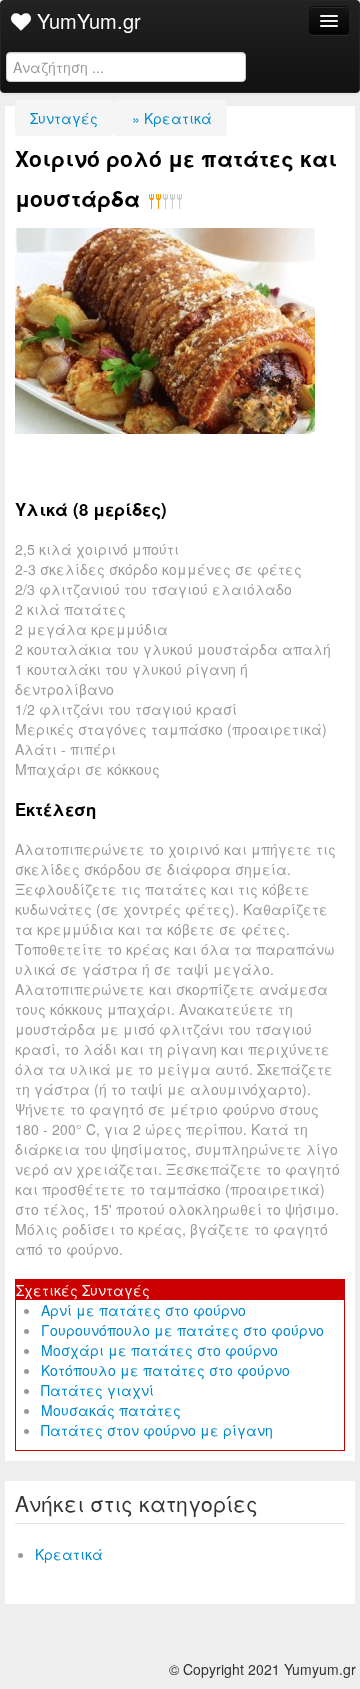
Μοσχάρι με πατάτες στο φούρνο (159, 1350)
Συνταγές (64, 118)
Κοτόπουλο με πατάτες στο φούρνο (165, 1370)
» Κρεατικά (170, 118)
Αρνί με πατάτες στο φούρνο (143, 1310)
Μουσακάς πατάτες (111, 1410)
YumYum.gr (86, 20)
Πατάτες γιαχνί (97, 1390)
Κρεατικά (69, 1554)
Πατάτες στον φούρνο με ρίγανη (157, 1430)
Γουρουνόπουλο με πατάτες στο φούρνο (182, 1330)
